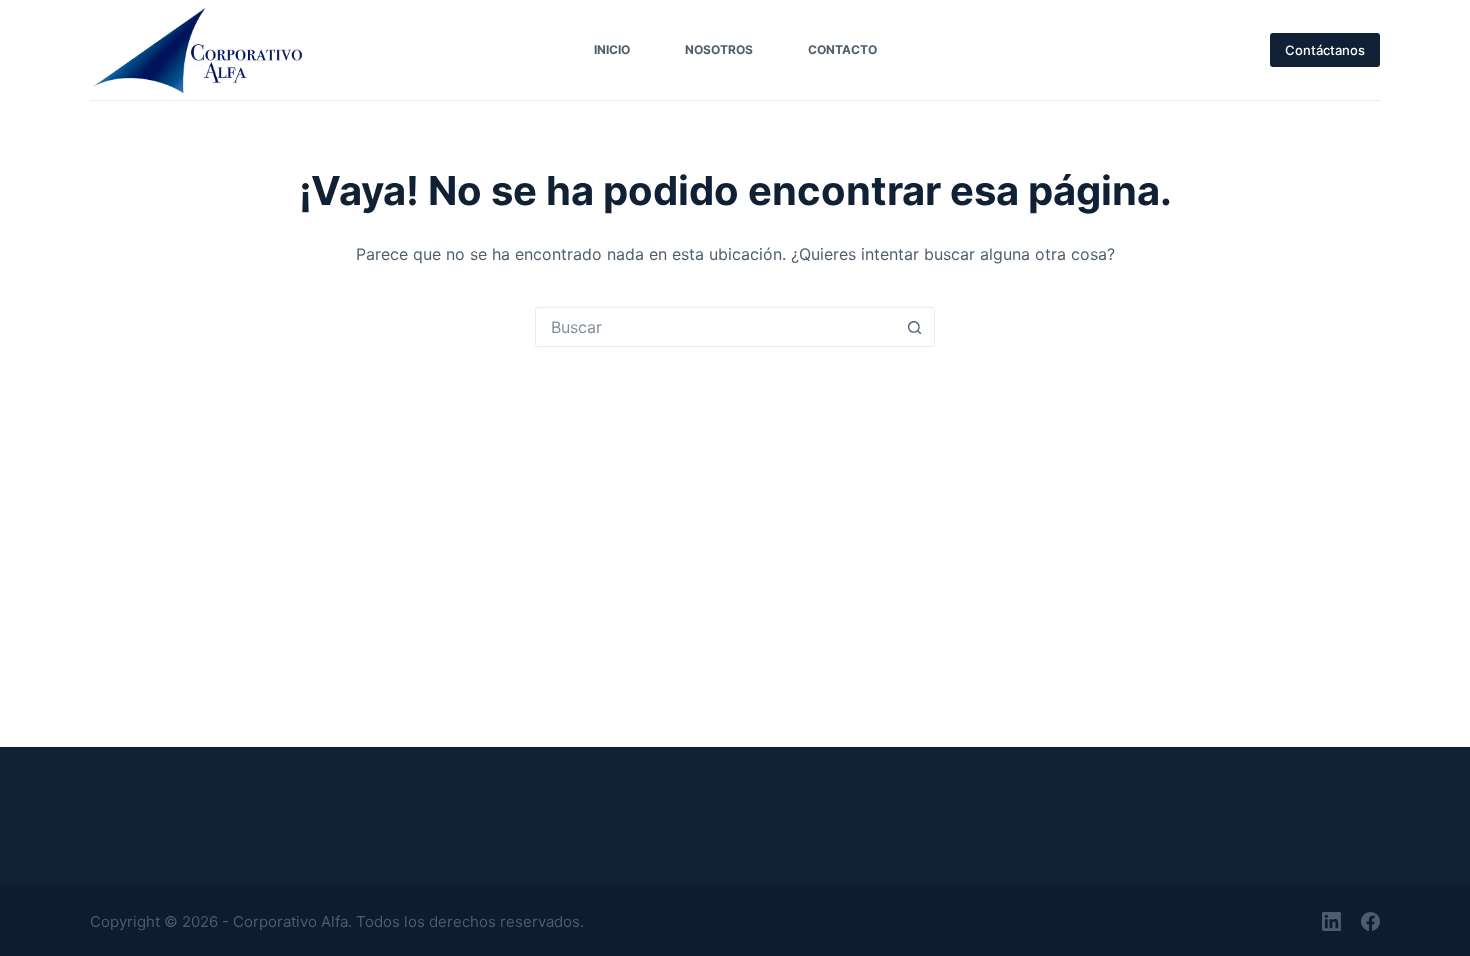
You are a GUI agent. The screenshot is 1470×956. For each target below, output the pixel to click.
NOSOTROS (719, 49)
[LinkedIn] (1331, 921)
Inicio (612, 49)
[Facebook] (1370, 921)
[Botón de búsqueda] (914, 327)
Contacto (842, 49)
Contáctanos (1325, 50)
